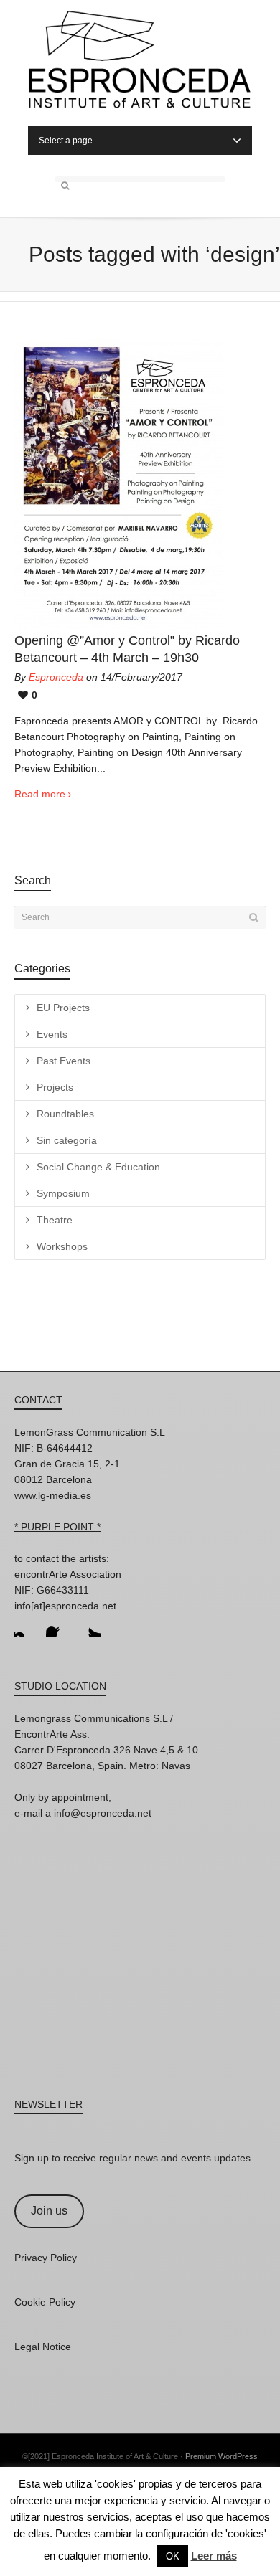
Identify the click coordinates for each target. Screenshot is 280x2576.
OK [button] (173, 2556)
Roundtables (65, 1114)
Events (52, 1034)
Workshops (62, 1246)
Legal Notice (43, 2347)
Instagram (26, 1625)
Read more (40, 794)
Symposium (63, 1193)
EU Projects (63, 1008)
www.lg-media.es (53, 1495)
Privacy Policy (46, 2258)
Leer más (214, 2556)
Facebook (57, 1625)
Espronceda (56, 677)
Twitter (89, 1625)
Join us (49, 2211)
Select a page (66, 141)
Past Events (64, 1061)
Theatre (55, 1220)
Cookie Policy (45, 2302)
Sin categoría (67, 1140)
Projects (55, 1087)
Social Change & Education (98, 1167)
